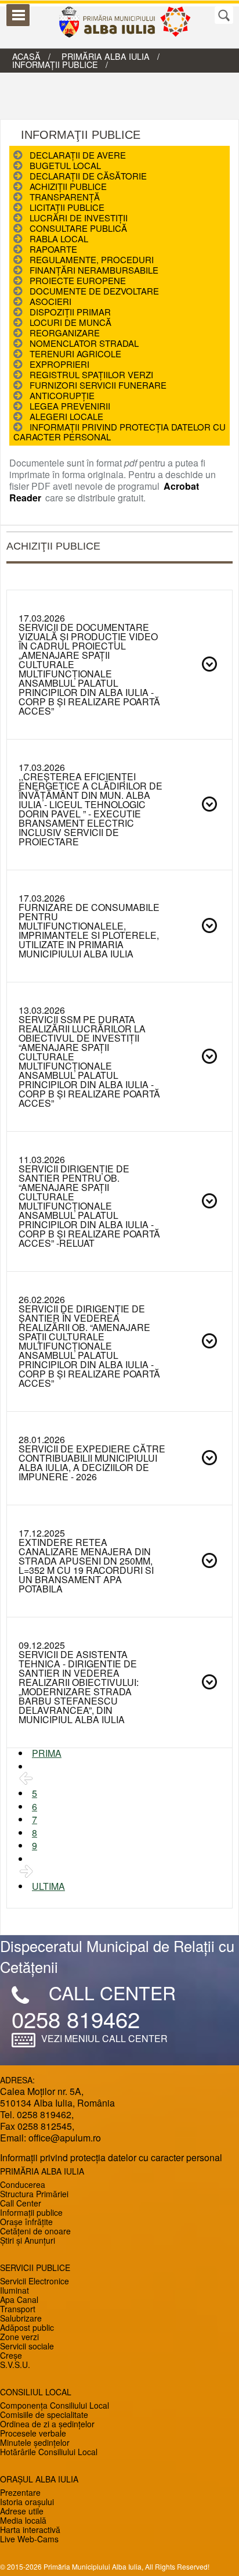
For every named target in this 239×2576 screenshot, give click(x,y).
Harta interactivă (30, 2530)
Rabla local (59, 238)
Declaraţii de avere (78, 155)
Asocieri (50, 301)
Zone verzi (19, 2337)
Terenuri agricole (75, 354)
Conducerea (23, 2184)
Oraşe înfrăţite (26, 2222)
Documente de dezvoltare (94, 291)
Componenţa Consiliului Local (55, 2405)
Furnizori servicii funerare (98, 385)
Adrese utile (22, 2511)
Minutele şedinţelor (35, 2442)
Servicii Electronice (35, 2281)
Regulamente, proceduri (92, 259)
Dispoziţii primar (70, 312)
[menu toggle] (18, 15)
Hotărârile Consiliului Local (49, 2452)
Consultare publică (78, 228)
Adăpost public (27, 2327)
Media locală (23, 2520)
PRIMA (47, 1753)
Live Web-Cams (29, 2539)
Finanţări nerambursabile (94, 270)
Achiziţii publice (68, 186)
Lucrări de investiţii (79, 218)
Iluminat (15, 2290)
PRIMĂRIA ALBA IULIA (106, 56)
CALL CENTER (112, 1993)
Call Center (21, 2203)
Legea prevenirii (70, 406)
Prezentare (20, 2492)
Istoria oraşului (27, 2502)
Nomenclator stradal (84, 343)
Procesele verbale (33, 2433)
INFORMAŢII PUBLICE (55, 64)
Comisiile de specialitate (44, 2414)
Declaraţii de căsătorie (88, 176)
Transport (18, 2309)
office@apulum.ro (65, 2138)
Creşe (11, 2355)
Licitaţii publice (67, 207)
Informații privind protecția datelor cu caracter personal (119, 432)
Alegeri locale (66, 416)
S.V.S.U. (15, 2365)
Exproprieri (59, 364)
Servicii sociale (27, 2346)
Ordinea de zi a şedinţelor (47, 2424)
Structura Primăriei (34, 2194)
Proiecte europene (78, 280)
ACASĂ (26, 56)
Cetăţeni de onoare (35, 2231)
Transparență (65, 197)
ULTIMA (48, 1886)
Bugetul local (65, 165)
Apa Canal (19, 2299)
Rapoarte (53, 249)
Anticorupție (62, 395)
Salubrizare (21, 2318)
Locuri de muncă (70, 322)
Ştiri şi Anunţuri (28, 2240)
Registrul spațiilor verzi (91, 374)
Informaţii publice (31, 2212)
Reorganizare (65, 333)
